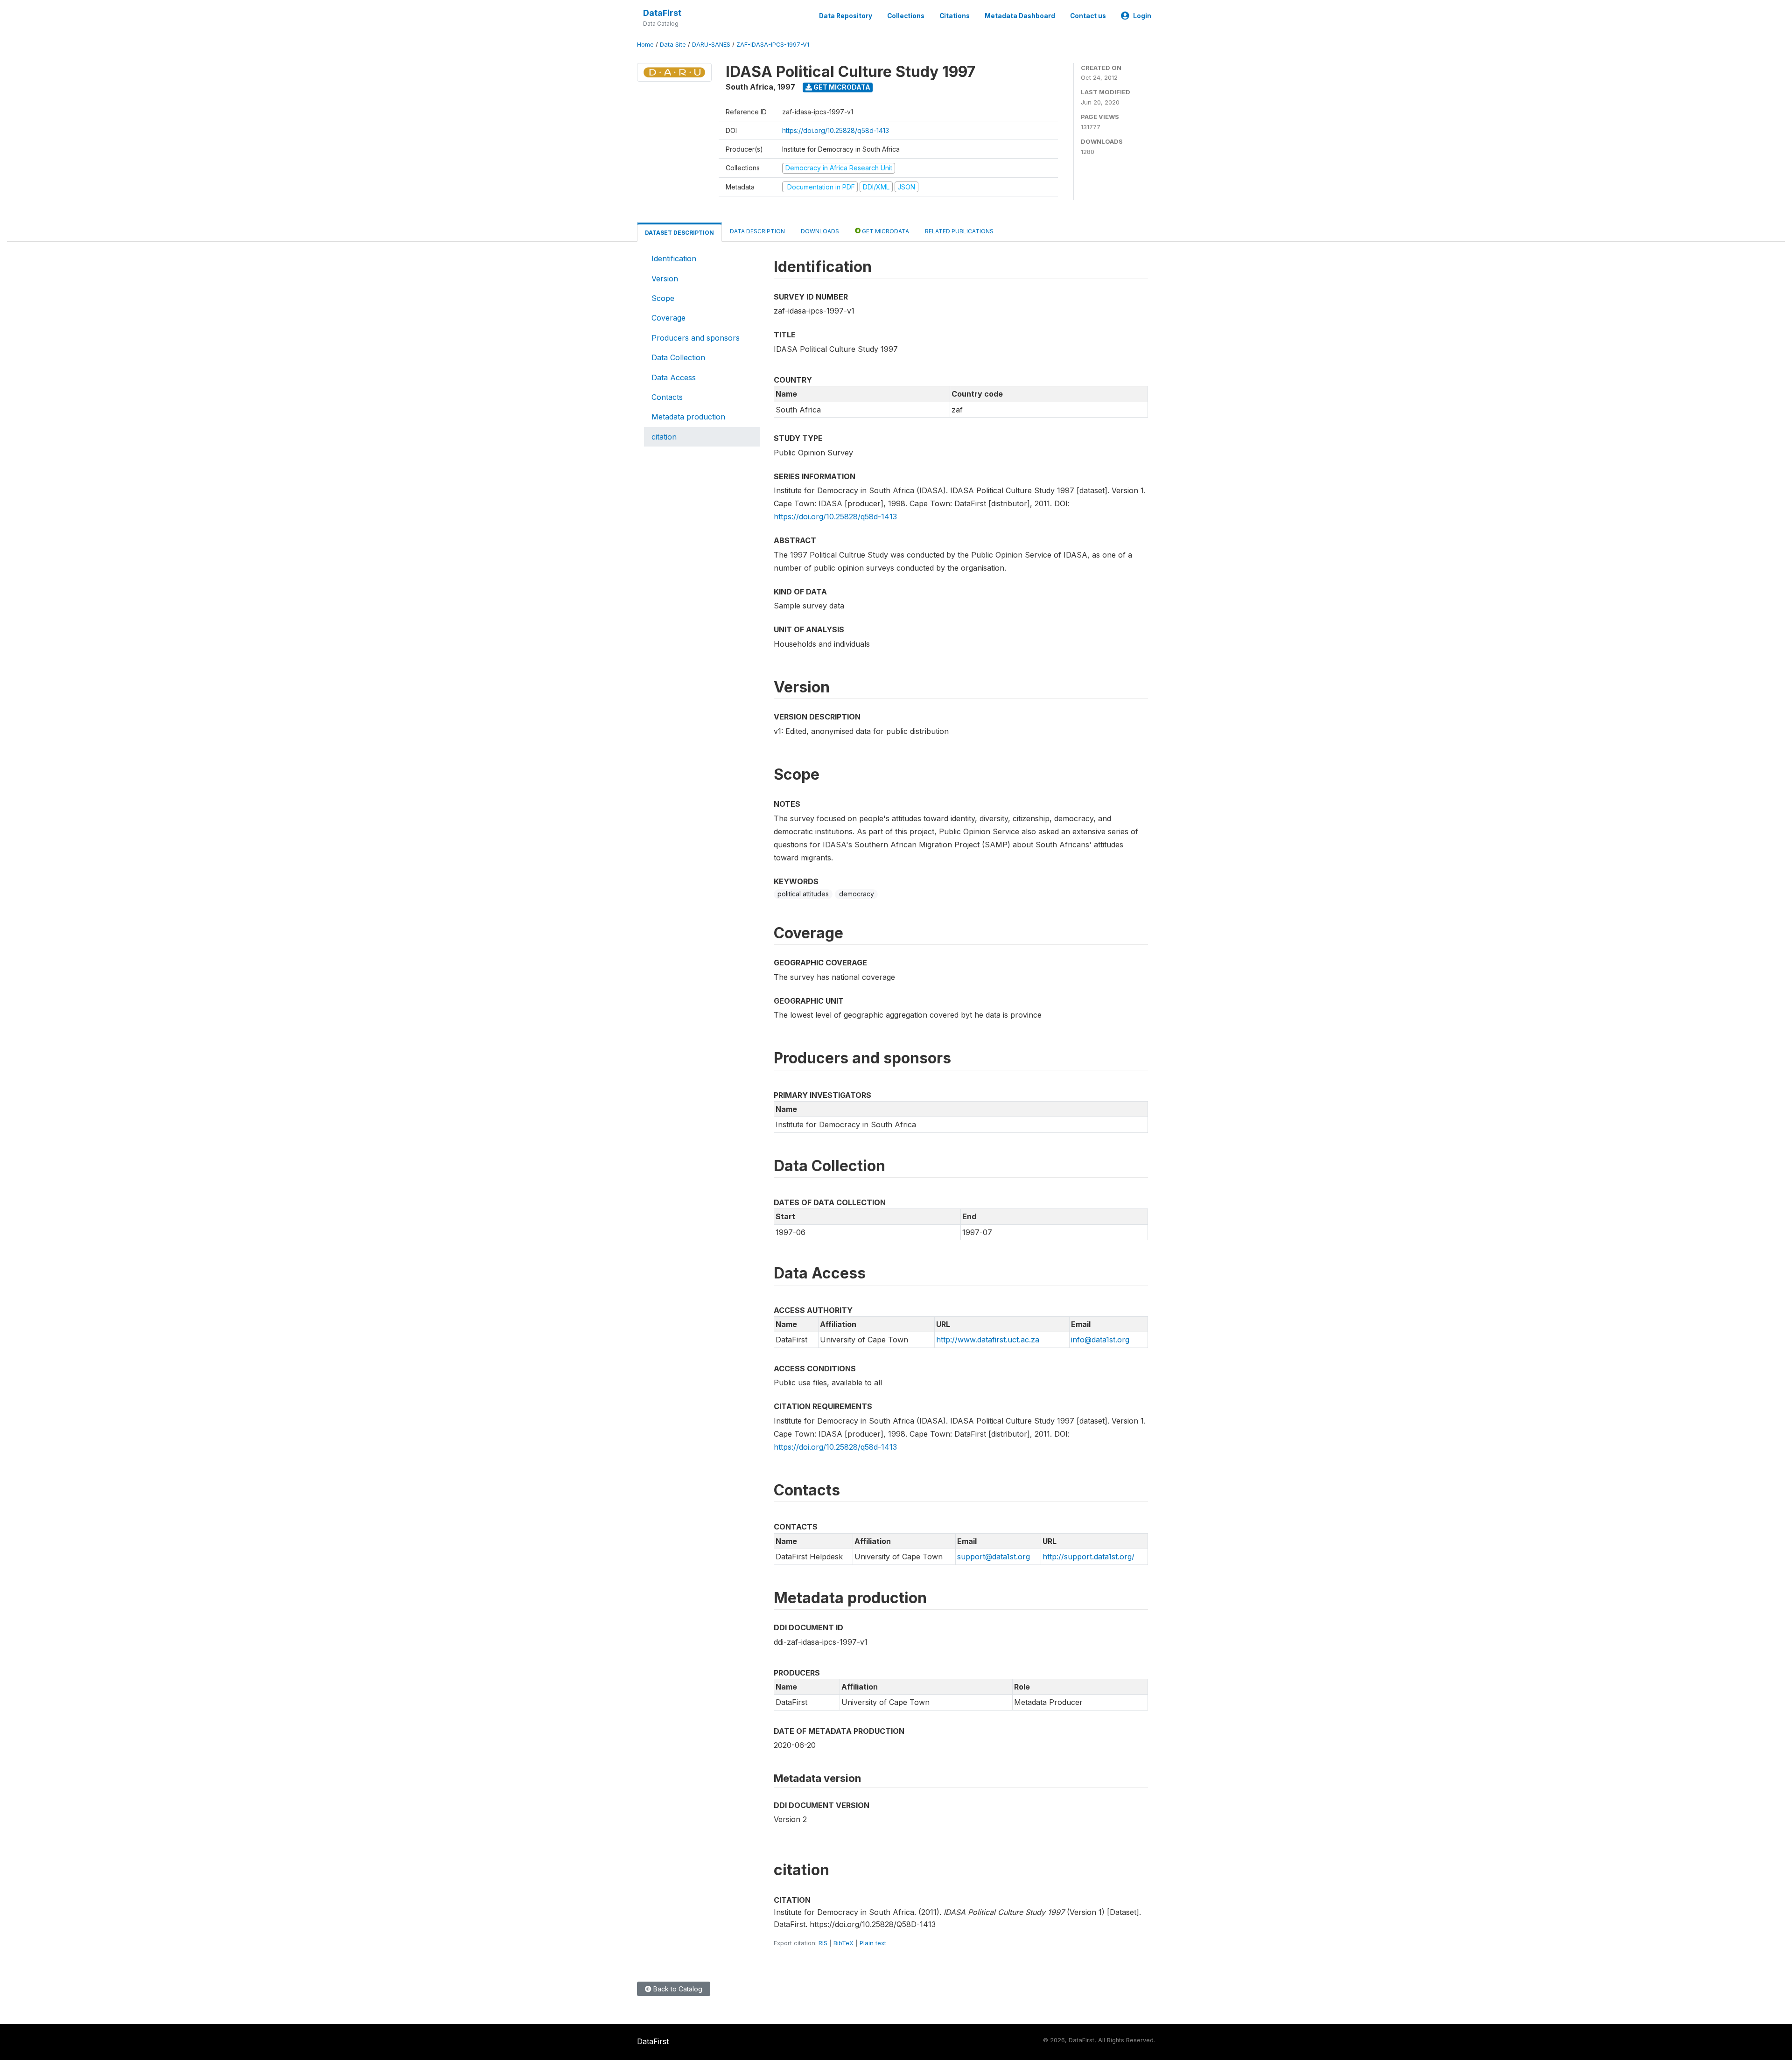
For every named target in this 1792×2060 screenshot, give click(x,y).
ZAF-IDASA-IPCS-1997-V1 (773, 45)
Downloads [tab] (820, 231)
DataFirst (662, 13)
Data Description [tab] (757, 231)
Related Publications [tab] (959, 231)
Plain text (873, 1943)
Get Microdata (841, 87)
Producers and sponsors (696, 338)
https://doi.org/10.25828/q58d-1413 (836, 130)
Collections (906, 16)
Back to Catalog (677, 1989)
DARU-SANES (711, 45)
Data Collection (678, 357)
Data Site (673, 45)
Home (645, 45)
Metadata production (688, 417)
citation (664, 437)
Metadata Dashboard (1020, 16)
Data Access (674, 377)
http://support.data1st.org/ (1088, 1557)
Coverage (668, 318)
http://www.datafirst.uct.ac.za (988, 1340)
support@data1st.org (994, 1557)
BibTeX (843, 1943)
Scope (663, 298)
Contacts (667, 397)
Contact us (1088, 16)
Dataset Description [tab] (679, 233)
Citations (955, 16)
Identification (674, 258)
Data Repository (846, 16)
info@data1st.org (1100, 1340)
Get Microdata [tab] (885, 231)
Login (1142, 16)
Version (665, 279)
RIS (823, 1943)
